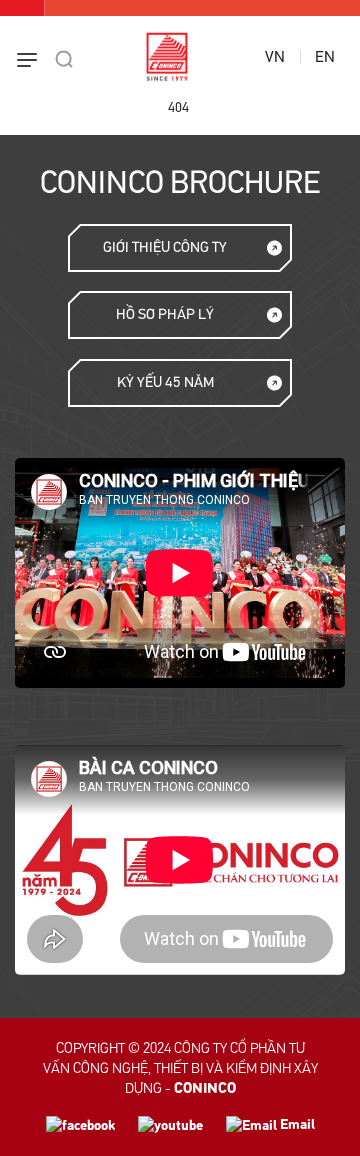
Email (296, 1124)
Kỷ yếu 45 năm (165, 382)
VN (275, 57)
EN (325, 57)
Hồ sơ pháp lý (165, 314)
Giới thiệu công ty (165, 247)
